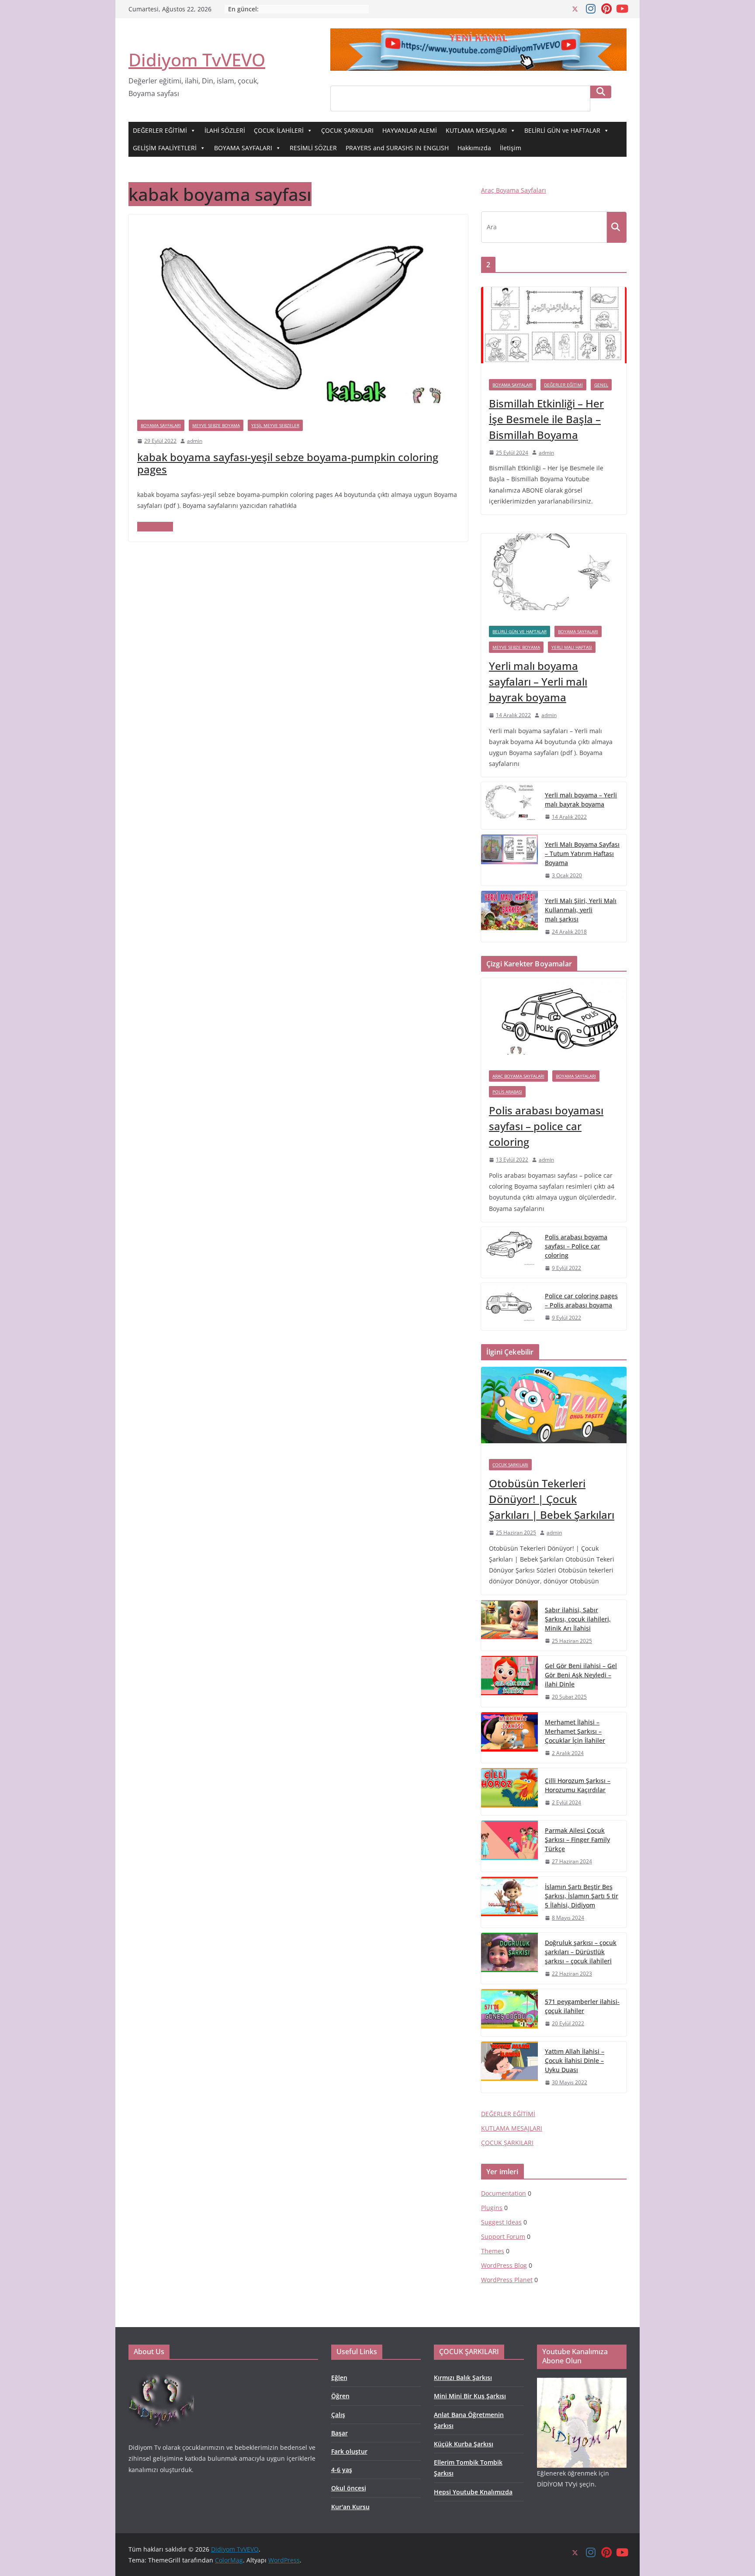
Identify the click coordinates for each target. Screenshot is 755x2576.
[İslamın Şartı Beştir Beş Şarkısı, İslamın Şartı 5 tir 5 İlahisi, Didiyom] (509, 1902)
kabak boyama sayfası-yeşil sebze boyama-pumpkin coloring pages (288, 463)
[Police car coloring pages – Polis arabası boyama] (509, 1307)
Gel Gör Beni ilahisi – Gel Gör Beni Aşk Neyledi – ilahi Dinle (581, 1675)
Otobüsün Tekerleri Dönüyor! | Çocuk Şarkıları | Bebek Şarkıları (552, 1499)
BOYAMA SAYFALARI (243, 148)
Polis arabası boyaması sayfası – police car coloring (546, 1126)
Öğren (340, 2396)
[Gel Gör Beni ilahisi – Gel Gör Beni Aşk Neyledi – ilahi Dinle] (509, 1681)
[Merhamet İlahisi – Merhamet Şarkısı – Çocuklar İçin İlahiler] (509, 1738)
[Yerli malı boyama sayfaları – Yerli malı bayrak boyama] (554, 576)
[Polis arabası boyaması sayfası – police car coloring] (554, 1020)
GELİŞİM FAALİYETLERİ (165, 148)
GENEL (601, 385)
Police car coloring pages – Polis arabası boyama (581, 1300)
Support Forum (503, 2236)
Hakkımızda (474, 148)
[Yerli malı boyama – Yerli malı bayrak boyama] (509, 806)
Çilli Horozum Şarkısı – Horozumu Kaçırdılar (578, 1785)
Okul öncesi (349, 2488)
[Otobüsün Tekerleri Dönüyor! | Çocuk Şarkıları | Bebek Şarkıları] (554, 1409)
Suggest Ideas (501, 2222)
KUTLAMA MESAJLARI (476, 130)
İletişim (511, 148)
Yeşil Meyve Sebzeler (275, 425)
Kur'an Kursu (350, 2507)
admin (195, 441)
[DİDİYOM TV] (161, 2374)
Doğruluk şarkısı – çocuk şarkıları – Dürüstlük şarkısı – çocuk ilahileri (581, 1952)
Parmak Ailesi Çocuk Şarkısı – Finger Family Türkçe (577, 1840)
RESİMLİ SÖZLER (313, 148)
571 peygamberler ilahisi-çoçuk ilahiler (582, 2006)
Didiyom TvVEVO (197, 60)
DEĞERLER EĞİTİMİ (160, 130)
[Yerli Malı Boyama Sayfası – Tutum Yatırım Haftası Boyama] (509, 860)
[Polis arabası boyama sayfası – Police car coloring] (509, 1253)
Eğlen (339, 2378)
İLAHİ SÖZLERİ (225, 130)
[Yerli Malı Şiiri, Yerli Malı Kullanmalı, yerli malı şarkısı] (509, 916)
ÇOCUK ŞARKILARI (347, 130)
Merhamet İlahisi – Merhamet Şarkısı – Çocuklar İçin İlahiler (575, 1731)
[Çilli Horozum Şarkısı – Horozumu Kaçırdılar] (509, 1792)
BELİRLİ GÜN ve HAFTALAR (562, 130)
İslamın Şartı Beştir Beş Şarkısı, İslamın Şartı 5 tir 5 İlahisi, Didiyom (582, 1896)
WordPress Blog (504, 2265)
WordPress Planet (507, 2280)
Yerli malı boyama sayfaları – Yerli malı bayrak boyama (538, 681)
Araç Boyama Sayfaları (514, 190)
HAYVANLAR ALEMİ (410, 130)
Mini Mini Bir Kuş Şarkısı (470, 2396)
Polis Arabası (507, 1092)
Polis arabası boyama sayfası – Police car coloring (576, 1246)
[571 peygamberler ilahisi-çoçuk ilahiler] (509, 2013)
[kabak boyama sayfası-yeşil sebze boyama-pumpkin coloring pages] (298, 221)
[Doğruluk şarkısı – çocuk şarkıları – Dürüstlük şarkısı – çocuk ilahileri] (509, 1958)
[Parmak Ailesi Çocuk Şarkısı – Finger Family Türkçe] (509, 1846)
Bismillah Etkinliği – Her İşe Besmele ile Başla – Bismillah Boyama (546, 419)
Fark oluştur (349, 2451)
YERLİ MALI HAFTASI (572, 647)
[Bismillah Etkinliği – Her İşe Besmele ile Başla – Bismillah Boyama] (554, 329)
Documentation (504, 2193)
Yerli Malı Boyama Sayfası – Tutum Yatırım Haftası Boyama (582, 853)
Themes (493, 2251)
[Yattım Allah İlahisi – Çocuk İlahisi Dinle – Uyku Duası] (509, 2067)
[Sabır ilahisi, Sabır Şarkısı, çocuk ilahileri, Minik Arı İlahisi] (509, 1626)
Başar (339, 2433)
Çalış (338, 2415)
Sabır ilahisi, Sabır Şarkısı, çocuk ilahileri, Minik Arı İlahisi (578, 1619)
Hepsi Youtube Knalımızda (473, 2492)
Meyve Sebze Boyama (216, 425)
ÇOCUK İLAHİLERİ (279, 130)
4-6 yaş (342, 2470)
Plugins (492, 2208)
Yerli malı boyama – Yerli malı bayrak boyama (581, 800)
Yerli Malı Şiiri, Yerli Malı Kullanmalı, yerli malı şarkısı (581, 910)
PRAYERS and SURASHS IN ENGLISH (397, 148)
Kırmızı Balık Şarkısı (463, 2378)
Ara (601, 92)
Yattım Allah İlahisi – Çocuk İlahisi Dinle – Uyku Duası (575, 2060)
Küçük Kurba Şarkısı (464, 2444)
